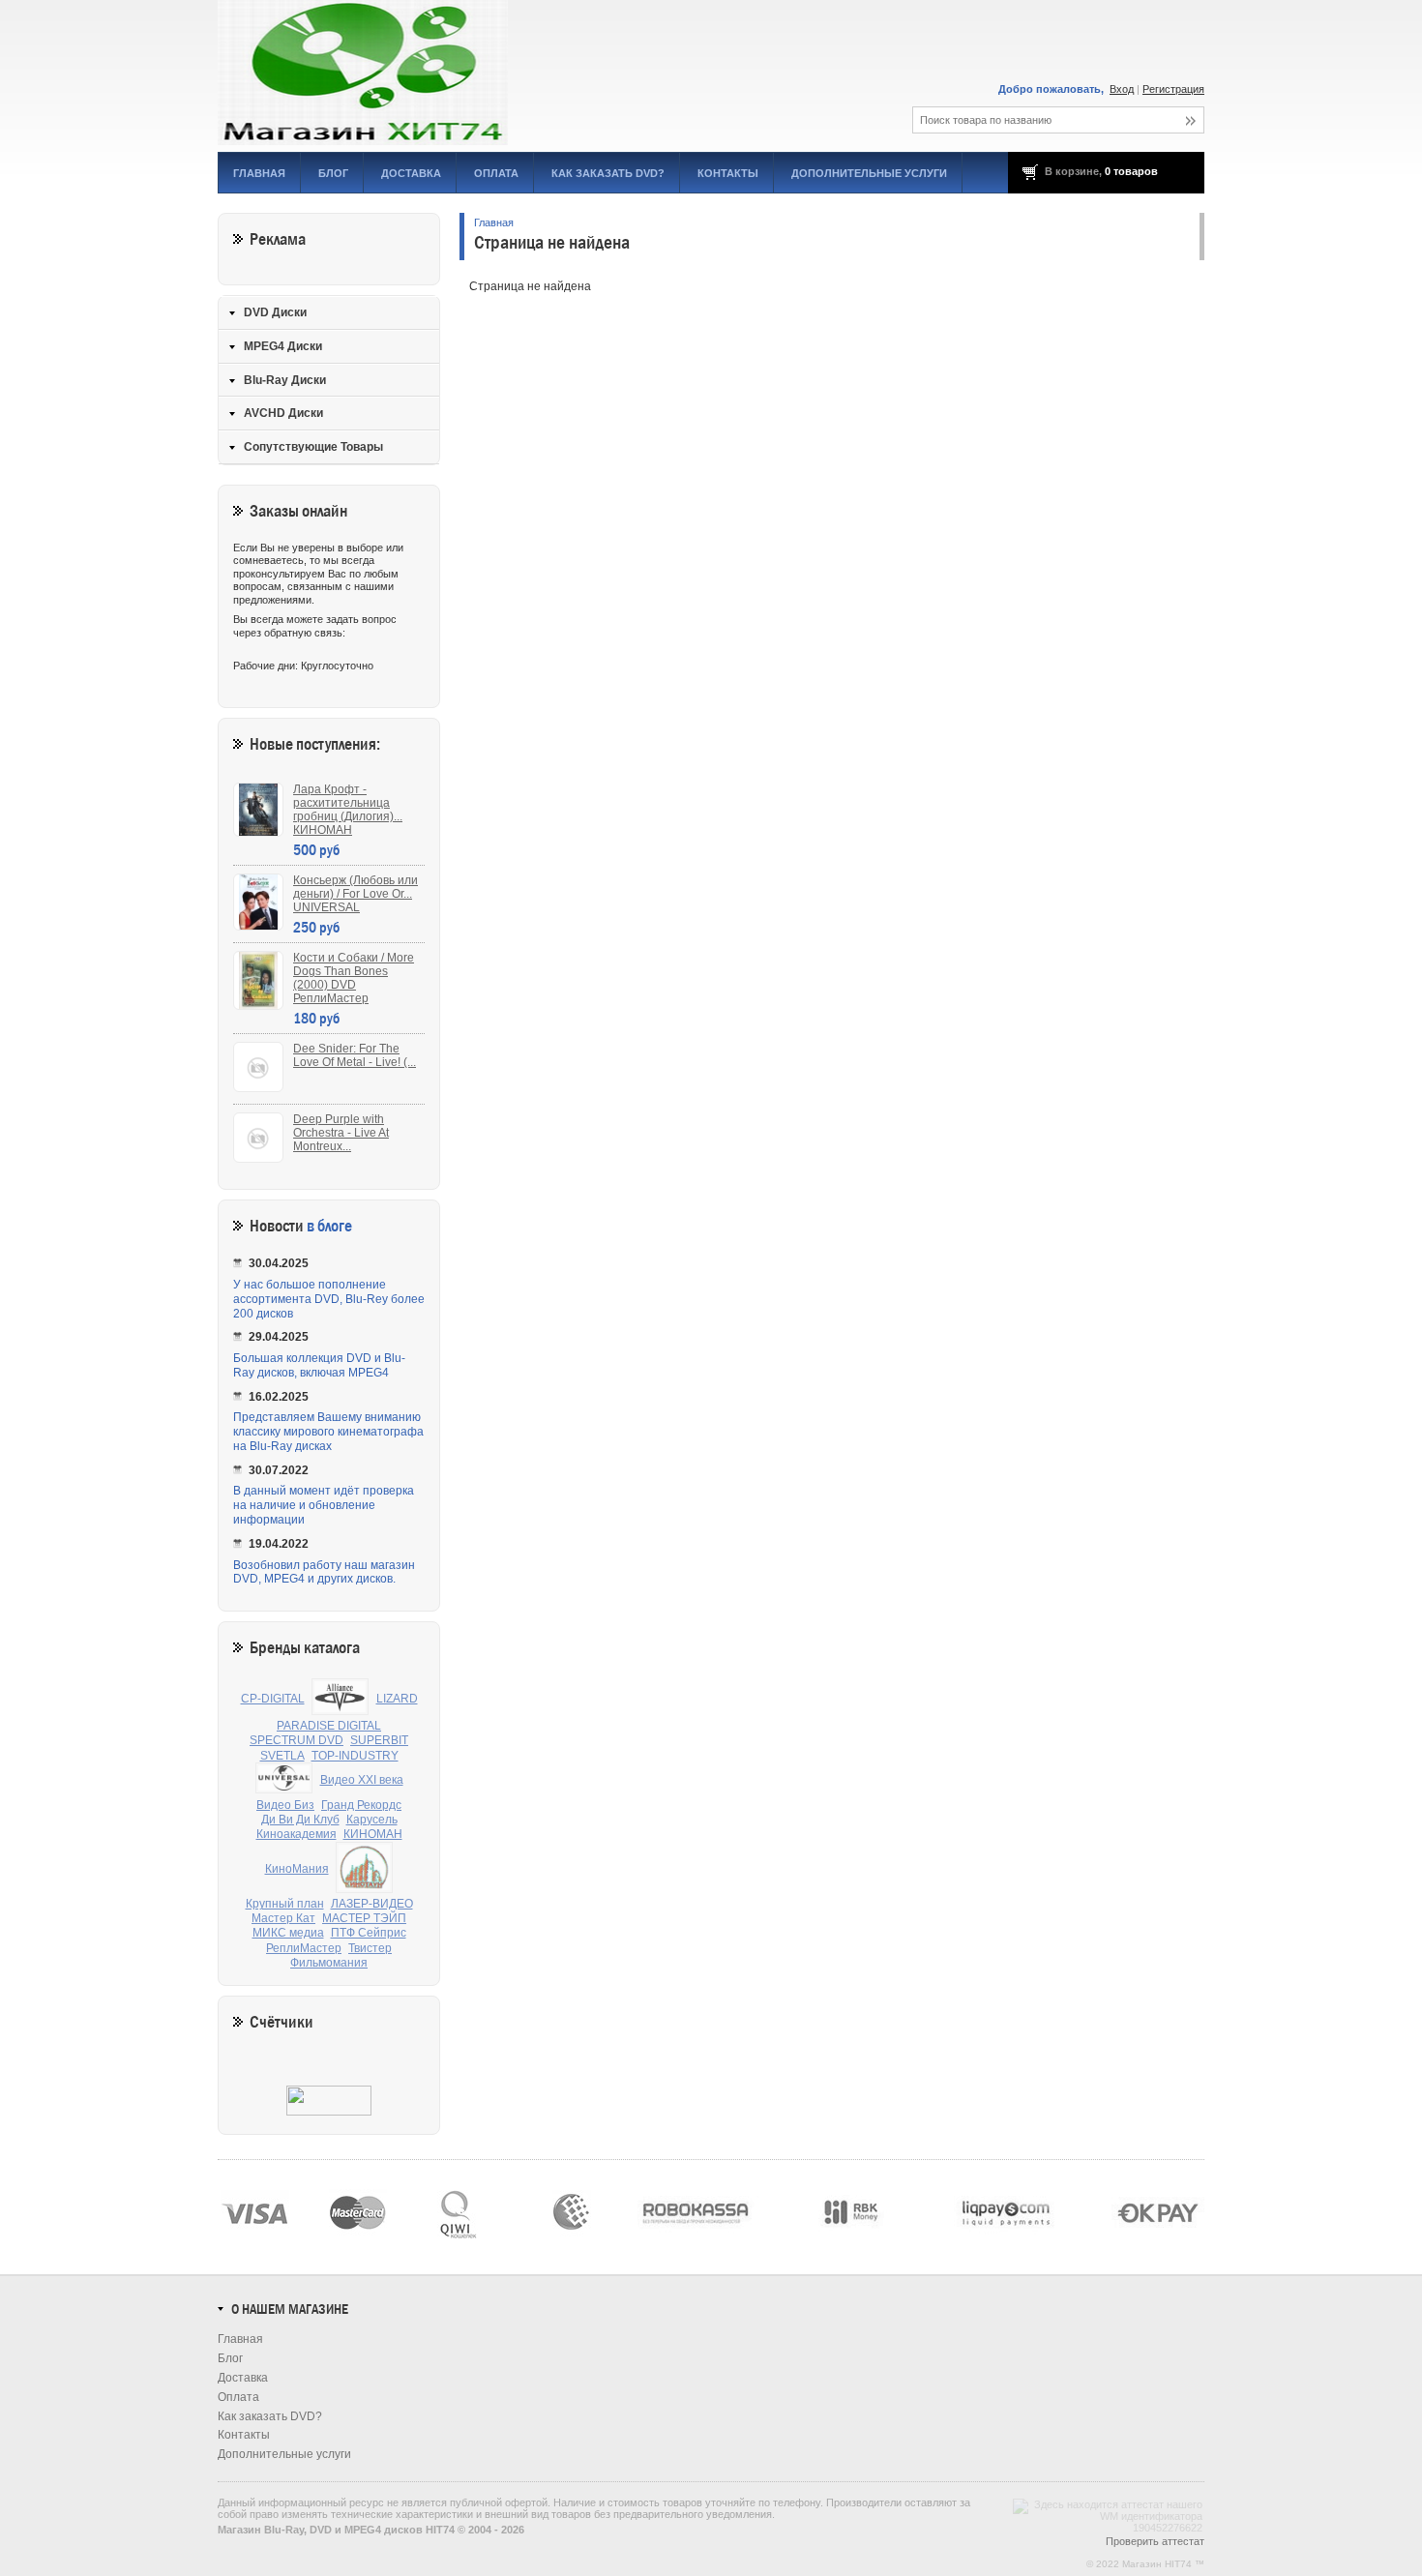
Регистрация (1173, 89)
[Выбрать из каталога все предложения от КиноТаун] (365, 1869)
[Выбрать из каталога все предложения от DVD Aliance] (341, 1699)
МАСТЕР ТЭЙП (364, 1918)
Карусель (372, 1820)
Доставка (411, 173)
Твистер (370, 1948)
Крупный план (285, 1904)
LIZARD (397, 1699)
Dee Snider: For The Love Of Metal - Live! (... (355, 1055)
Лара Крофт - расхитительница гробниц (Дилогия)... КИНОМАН (348, 810)
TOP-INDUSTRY (355, 1756)
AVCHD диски (283, 413)
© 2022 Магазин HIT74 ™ (1145, 2564)
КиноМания (297, 1869)
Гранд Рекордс (361, 1805)
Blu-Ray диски (285, 380)
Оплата (496, 173)
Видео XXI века (362, 1780)
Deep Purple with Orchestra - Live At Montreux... (341, 1133)
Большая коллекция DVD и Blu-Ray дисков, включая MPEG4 (319, 1365)
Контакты (728, 173)
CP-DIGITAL (273, 1699)
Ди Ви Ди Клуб (300, 1820)
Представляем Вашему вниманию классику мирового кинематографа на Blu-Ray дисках (328, 1432)
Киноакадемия (296, 1834)
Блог (333, 173)
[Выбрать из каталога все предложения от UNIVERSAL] (284, 1780)
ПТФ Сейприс (369, 1933)
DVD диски (275, 312)
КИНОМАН (373, 1834)
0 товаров (1131, 171)
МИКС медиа (288, 1933)
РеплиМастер (304, 1948)
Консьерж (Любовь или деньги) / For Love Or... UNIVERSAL (355, 894)
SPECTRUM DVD (296, 1740)
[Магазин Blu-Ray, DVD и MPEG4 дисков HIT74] (435, 73)
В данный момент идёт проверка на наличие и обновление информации (324, 1505)
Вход (1122, 89)
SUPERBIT (379, 1740)
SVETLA (282, 1756)
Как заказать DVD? (608, 173)
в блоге (329, 1226)
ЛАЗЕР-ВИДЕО (372, 1904)
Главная (259, 173)
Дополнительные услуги (869, 173)
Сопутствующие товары (313, 447)
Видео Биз (285, 1805)
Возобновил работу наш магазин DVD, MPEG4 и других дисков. (324, 1572)
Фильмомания (329, 1963)
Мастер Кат (283, 1918)
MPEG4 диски (283, 346)
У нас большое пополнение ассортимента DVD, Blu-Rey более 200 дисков (329, 1299)
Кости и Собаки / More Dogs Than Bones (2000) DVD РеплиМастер (354, 978)
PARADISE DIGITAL (329, 1726)
